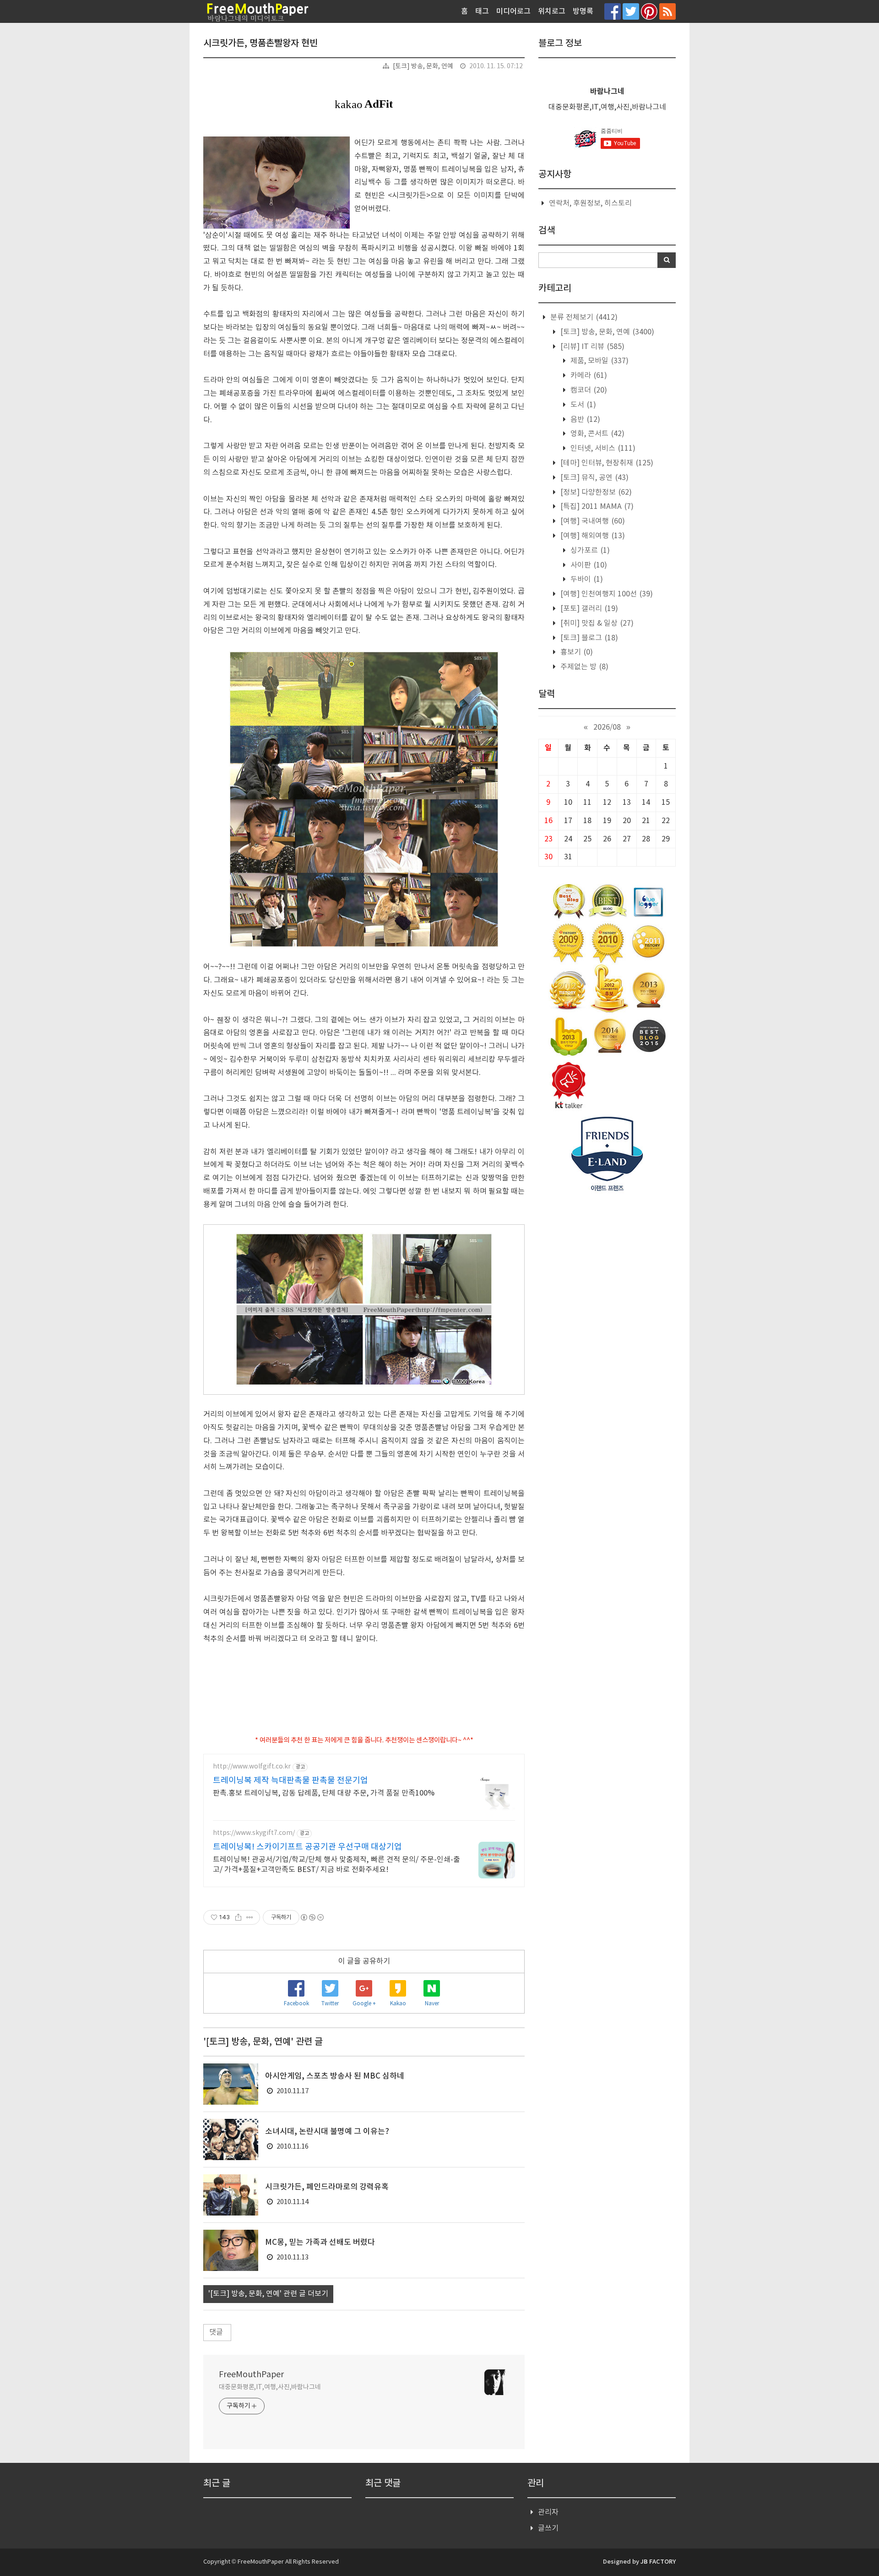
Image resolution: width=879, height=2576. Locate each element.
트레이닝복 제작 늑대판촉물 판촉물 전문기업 (290, 1781)
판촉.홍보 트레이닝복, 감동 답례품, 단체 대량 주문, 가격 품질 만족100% (324, 1793)
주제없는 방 (583, 667)
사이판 (588, 565)
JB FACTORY (658, 2562)
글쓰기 (548, 2528)
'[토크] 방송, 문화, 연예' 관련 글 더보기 (268, 2294)
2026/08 (607, 727)
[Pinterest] (649, 11)
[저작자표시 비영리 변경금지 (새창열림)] (312, 1917)
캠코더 (588, 390)
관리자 (548, 2512)
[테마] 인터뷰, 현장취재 (606, 463)
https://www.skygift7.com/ (254, 1833)
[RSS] (667, 11)
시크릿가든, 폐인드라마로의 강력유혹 (327, 2187)
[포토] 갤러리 (588, 609)
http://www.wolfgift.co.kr (252, 1767)
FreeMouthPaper (251, 2375)
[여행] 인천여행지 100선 (606, 594)
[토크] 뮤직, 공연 (594, 478)
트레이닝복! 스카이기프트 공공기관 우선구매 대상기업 (307, 1847)
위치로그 (552, 11)
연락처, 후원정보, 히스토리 (590, 203)
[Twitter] (631, 11)
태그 (482, 11)
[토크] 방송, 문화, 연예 (423, 66)
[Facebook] (613, 11)
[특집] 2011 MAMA (596, 507)
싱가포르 (589, 551)
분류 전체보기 (583, 317)
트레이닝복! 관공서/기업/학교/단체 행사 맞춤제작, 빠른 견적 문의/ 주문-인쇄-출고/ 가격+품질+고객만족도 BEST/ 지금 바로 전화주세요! (336, 1865)
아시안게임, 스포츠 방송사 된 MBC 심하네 (335, 2076)
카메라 (588, 376)
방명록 (583, 11)
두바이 (586, 579)
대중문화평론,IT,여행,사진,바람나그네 (270, 2387)
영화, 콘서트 (597, 434)
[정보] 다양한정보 (595, 492)
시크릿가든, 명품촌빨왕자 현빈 (260, 44)
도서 (582, 405)
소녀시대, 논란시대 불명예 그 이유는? (327, 2132)
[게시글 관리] (250, 1917)
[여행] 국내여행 (592, 521)
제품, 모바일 (599, 361)
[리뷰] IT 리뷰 (591, 347)
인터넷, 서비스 (602, 448)
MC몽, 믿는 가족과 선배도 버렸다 (320, 2243)
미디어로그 (513, 11)
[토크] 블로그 (588, 638)
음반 (584, 420)
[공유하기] (238, 1917)
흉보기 (576, 652)
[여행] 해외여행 (592, 536)
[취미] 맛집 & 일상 (596, 623)
